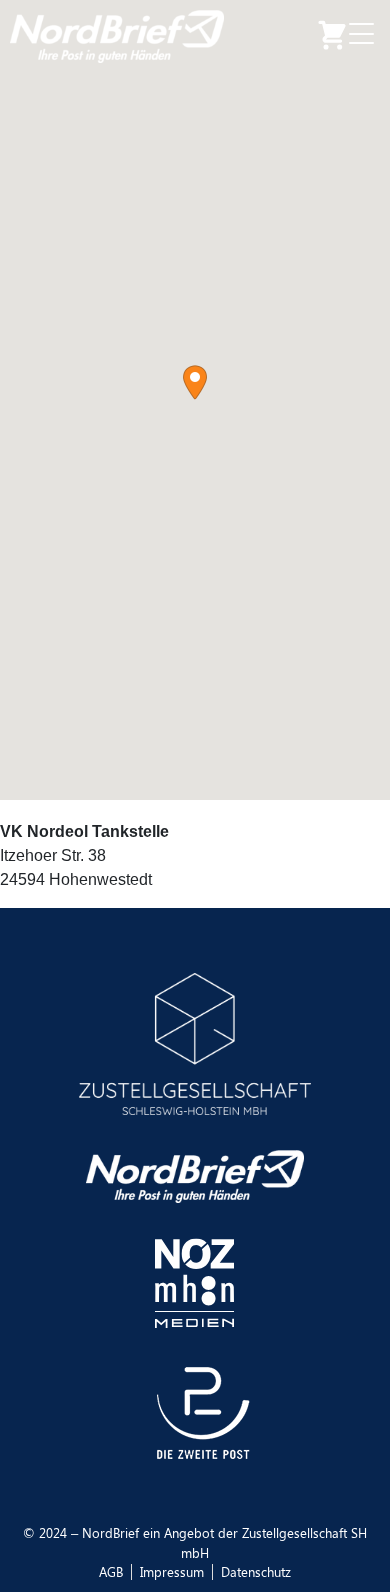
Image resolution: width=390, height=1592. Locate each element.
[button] (195, 382)
